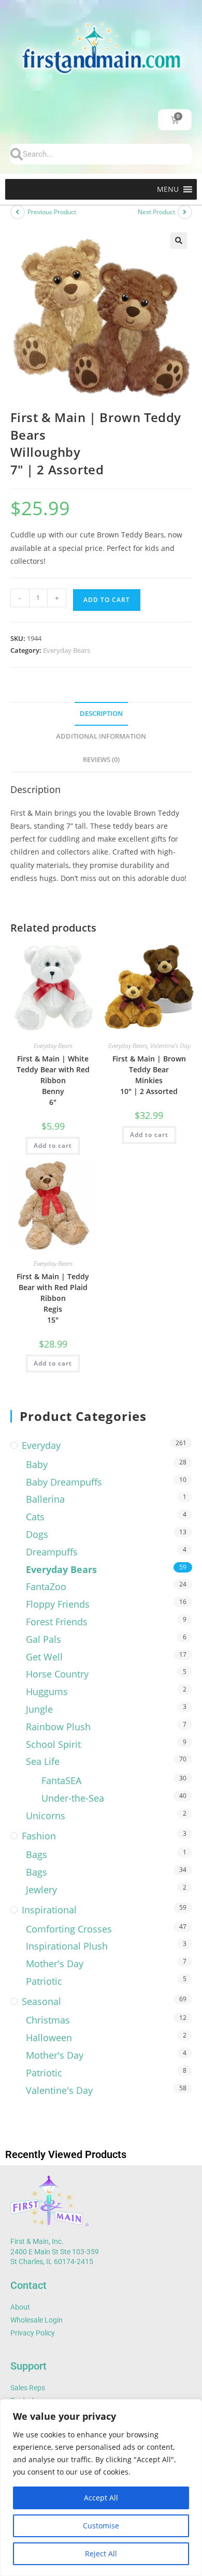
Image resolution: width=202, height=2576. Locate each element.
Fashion (39, 1836)
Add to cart (107, 600)
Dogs (37, 1534)
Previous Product (52, 212)
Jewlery (41, 1890)
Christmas (48, 2020)
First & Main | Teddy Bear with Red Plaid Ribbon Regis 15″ (53, 1298)
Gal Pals (44, 1639)
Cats (35, 1517)
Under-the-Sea (73, 1798)
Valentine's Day (170, 1046)
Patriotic (44, 1981)
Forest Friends (57, 1622)
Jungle (39, 1709)
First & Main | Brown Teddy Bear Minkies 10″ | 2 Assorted (149, 1075)
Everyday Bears (67, 650)
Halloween (49, 2038)
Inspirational (49, 1910)
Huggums (47, 1691)
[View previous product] (18, 212)
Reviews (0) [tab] (101, 760)
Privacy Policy (33, 2333)
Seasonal (41, 2001)
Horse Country (57, 1674)
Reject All (101, 2553)
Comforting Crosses (69, 1929)
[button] (168, 189)
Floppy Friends (58, 1604)
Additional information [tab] (101, 736)
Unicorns (46, 1816)
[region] (101, 2488)
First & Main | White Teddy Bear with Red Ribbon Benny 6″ (53, 1080)
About (20, 2307)
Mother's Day (55, 1964)
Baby (37, 1464)
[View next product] (185, 212)
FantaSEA (61, 1780)
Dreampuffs (52, 1552)
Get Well (44, 1657)
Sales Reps (28, 2388)
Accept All (101, 2498)
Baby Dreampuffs (64, 1482)
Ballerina (45, 1499)
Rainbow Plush (58, 1727)
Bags (37, 1854)
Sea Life (43, 1761)
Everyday (41, 1445)
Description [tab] (101, 714)
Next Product (156, 212)
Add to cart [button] (53, 1145)
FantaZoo (46, 1586)
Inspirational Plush (67, 1946)
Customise (101, 2526)
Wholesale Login (37, 2320)
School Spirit (53, 1744)
